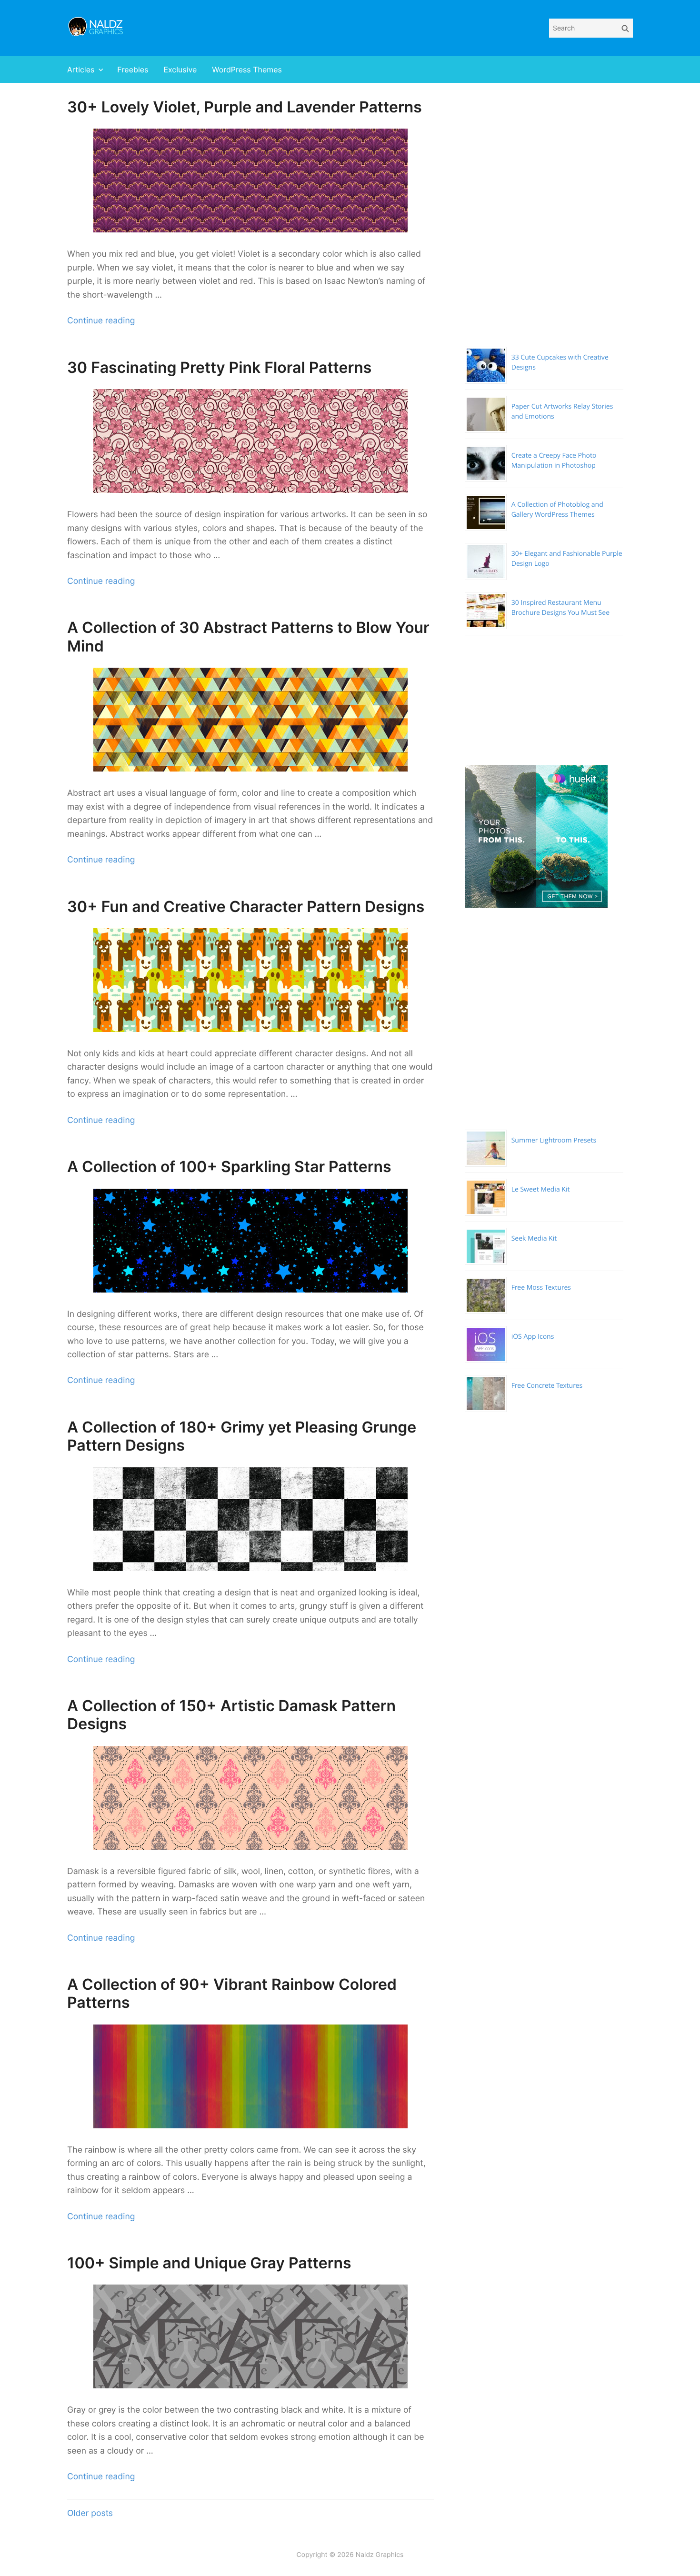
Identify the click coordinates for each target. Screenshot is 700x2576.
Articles (81, 70)
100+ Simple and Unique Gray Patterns (209, 2263)
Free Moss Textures (541, 1288)
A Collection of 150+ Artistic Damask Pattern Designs (231, 1715)
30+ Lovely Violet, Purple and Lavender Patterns (245, 107)
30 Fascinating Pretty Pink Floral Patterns (219, 367)
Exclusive (180, 70)
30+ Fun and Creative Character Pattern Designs (246, 907)
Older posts (90, 2513)
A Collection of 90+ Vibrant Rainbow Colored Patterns (232, 1993)
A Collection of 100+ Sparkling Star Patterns (229, 1167)
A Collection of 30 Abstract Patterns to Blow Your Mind (248, 636)
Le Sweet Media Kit (541, 1189)
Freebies (133, 70)
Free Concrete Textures (547, 1386)
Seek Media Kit (534, 1238)
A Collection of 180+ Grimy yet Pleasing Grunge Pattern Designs (242, 1436)
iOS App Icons (533, 1337)
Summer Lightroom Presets (554, 1140)
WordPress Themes (247, 70)
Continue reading (101, 321)
